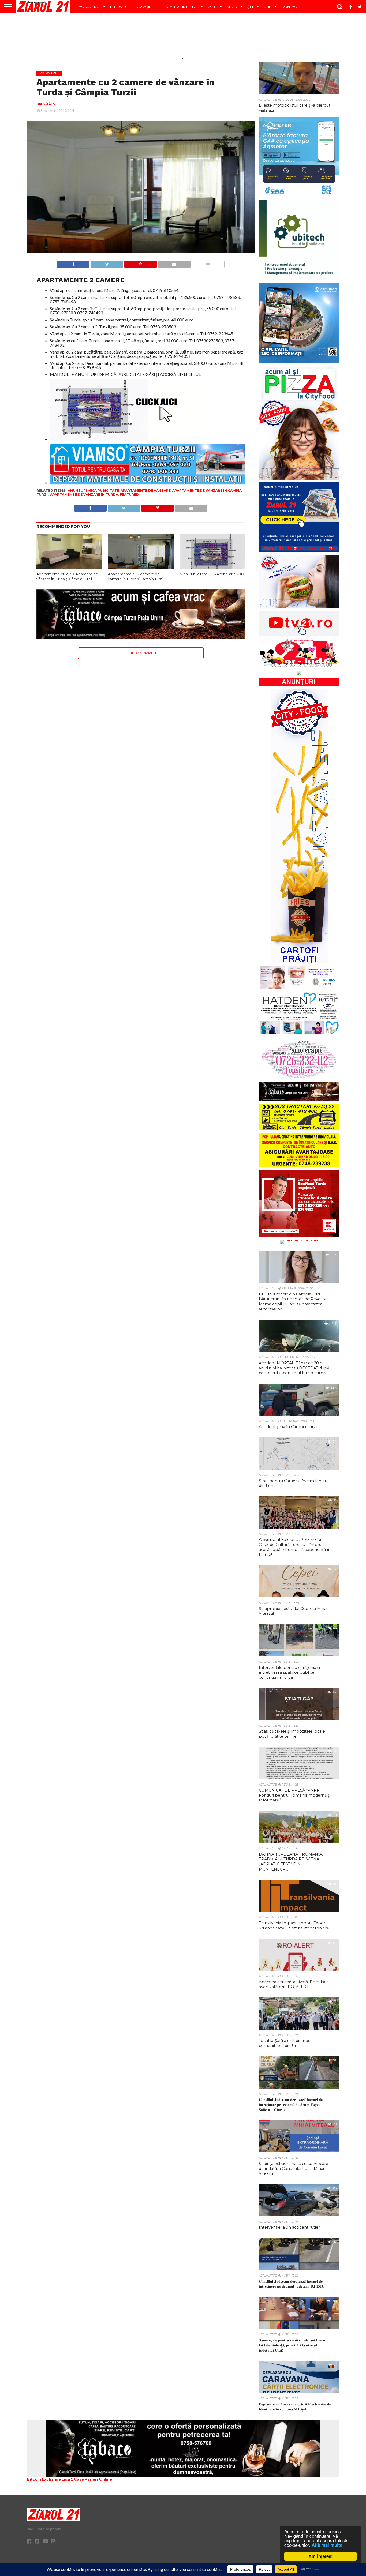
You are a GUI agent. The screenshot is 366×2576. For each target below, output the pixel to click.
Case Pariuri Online (93, 2479)
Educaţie (142, 7)
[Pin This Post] (140, 263)
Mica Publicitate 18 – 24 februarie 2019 (212, 574)
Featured (129, 495)
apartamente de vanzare (146, 491)
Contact (290, 7)
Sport (233, 7)
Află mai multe (327, 2545)
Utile (268, 7)
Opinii (213, 7)
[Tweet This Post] (107, 263)
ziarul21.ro (46, 103)
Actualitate (90, 7)
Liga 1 (67, 2479)
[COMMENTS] (208, 263)
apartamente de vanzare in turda (84, 495)
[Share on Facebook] (73, 263)
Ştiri (251, 7)
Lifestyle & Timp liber (179, 7)
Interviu (118, 7)
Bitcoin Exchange (44, 2479)
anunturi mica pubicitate (93, 491)
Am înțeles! (321, 2556)
